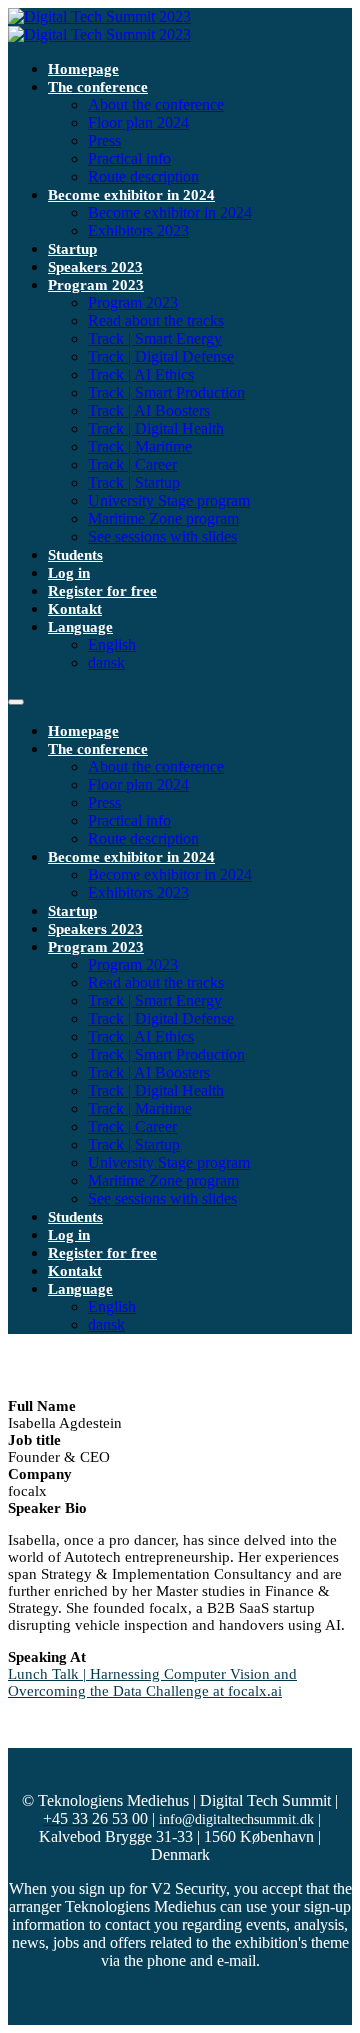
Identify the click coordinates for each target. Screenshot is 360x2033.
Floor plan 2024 (138, 122)
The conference (98, 87)
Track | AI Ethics (141, 374)
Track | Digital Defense (161, 356)
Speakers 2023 (95, 267)
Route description (143, 176)
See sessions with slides (162, 536)
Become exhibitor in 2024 (131, 195)
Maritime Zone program (163, 518)
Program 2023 (96, 285)
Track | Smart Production (166, 392)
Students (75, 555)
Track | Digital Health (156, 428)
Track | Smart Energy (155, 338)
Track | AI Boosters (149, 410)
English (112, 644)
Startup (72, 249)
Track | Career (132, 464)
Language (80, 627)
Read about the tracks (156, 320)
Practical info (129, 158)
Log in (69, 573)
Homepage (83, 69)
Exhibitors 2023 (138, 230)
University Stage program (169, 500)
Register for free (102, 591)
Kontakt (75, 609)
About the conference (156, 104)
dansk (106, 662)
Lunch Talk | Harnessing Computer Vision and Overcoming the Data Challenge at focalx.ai (152, 1682)
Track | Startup (134, 482)
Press (104, 140)
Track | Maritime (140, 446)
